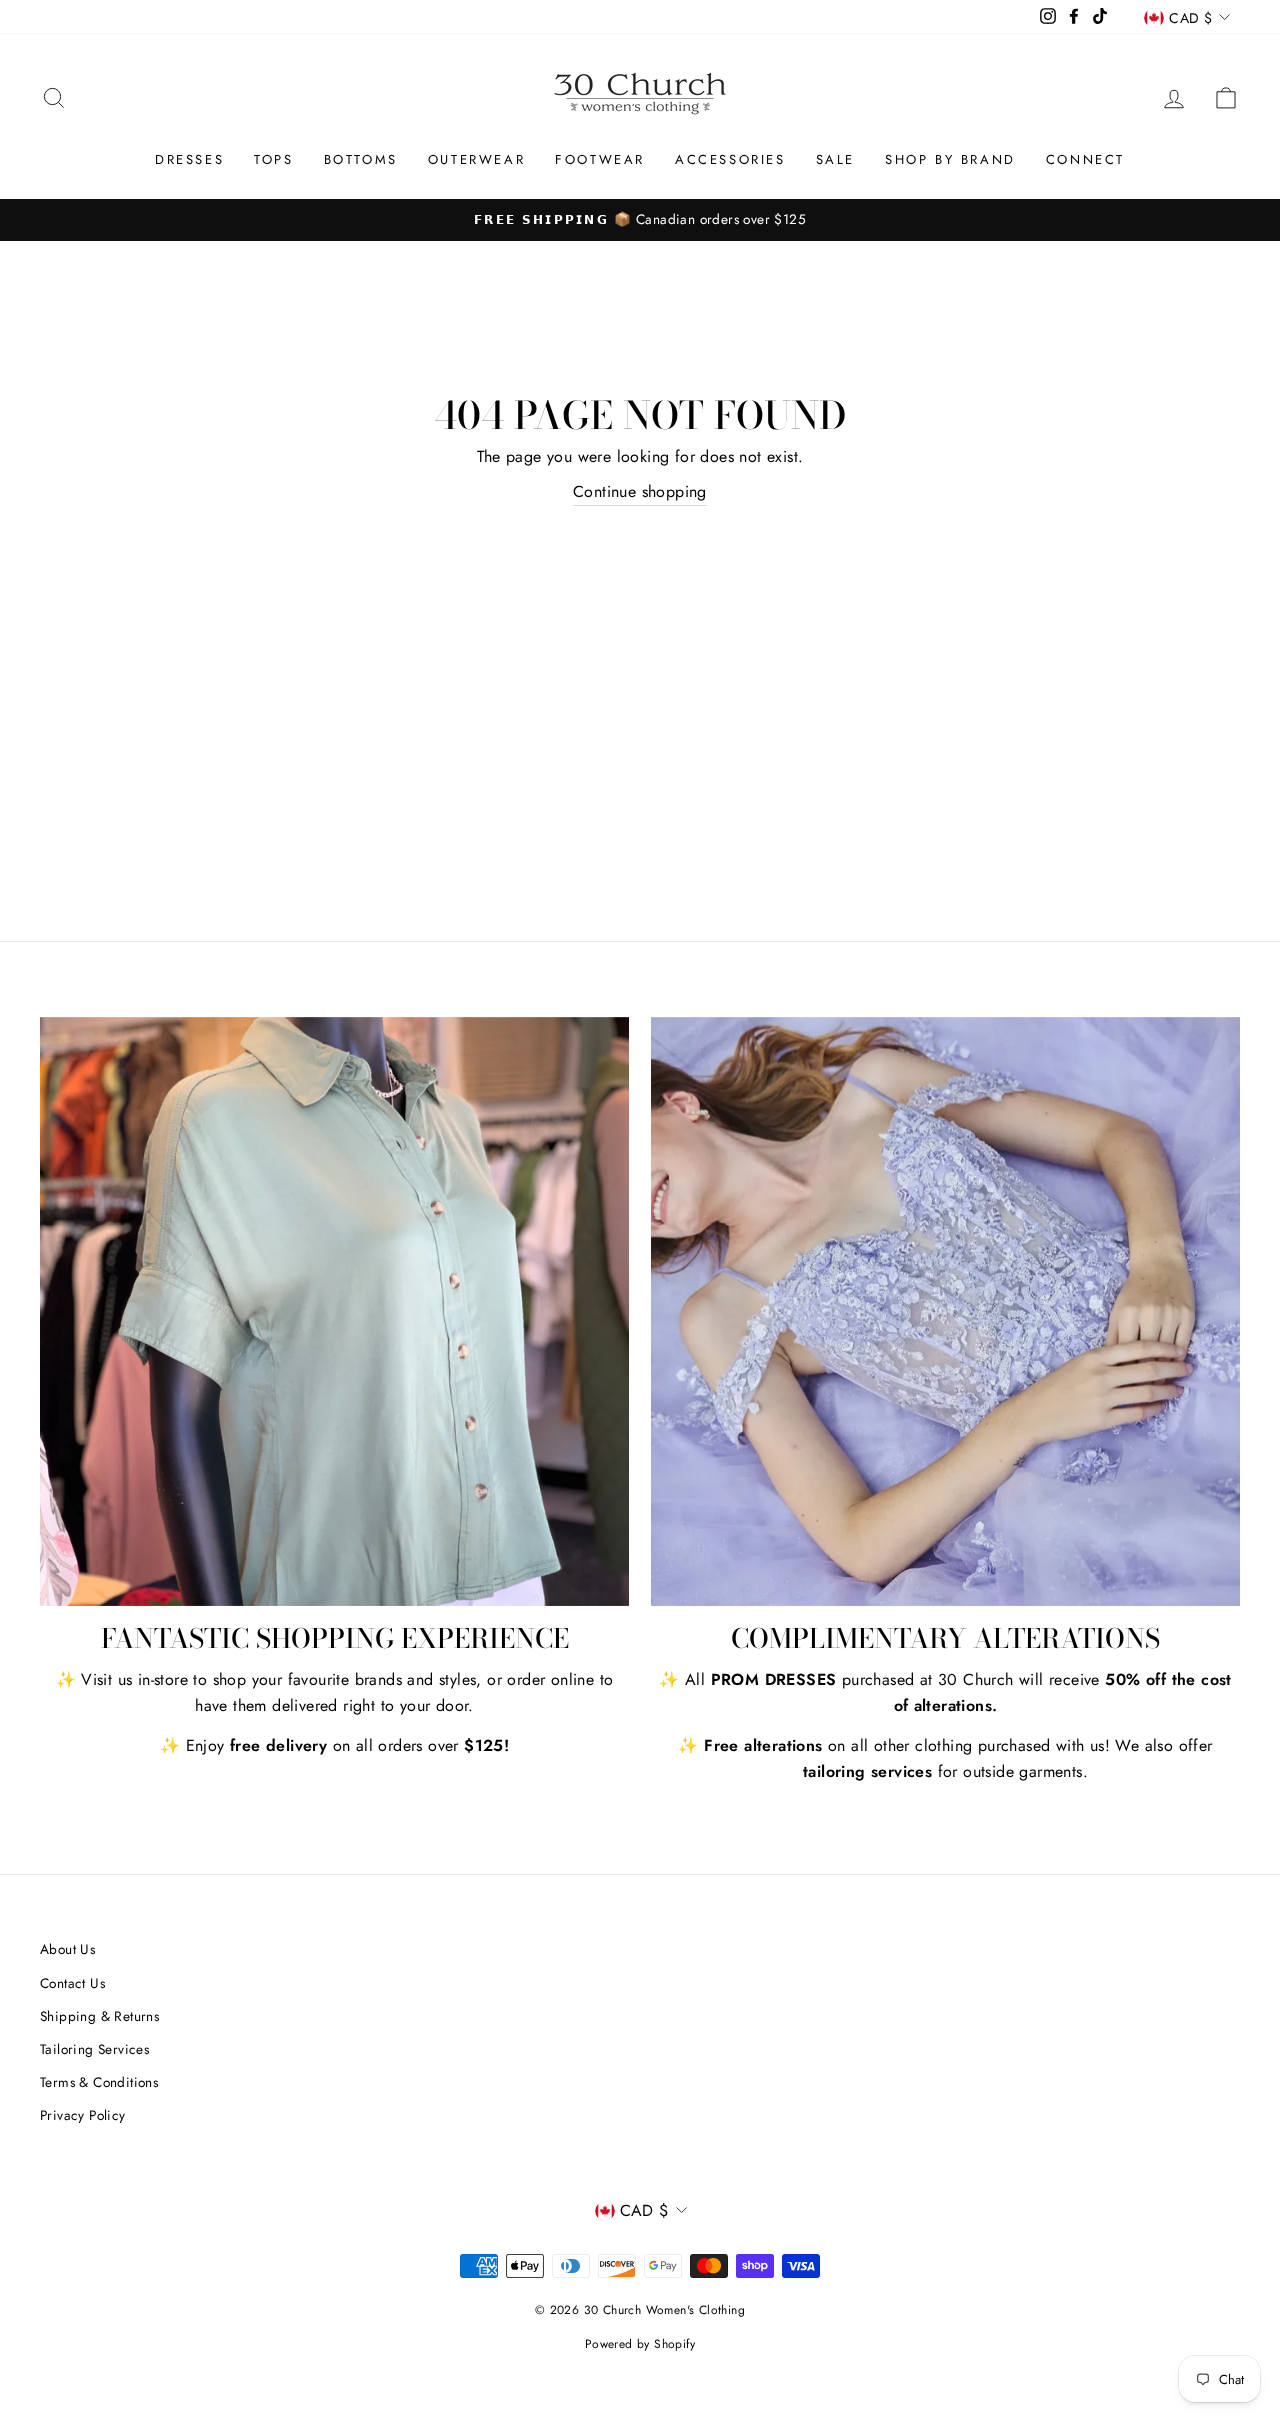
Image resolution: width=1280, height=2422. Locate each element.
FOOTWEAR (600, 159)
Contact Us (72, 1983)
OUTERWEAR (476, 159)
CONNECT (1085, 159)
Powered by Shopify (640, 2344)
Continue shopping (640, 491)
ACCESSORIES (730, 159)
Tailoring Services (94, 2049)
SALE (835, 159)
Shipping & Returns (99, 2016)
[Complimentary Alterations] (945, 1311)
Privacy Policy (83, 2115)
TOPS (273, 159)
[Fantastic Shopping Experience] (334, 1311)
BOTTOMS (361, 159)
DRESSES (189, 159)
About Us (67, 1949)
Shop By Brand (950, 159)
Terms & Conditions (99, 2082)
